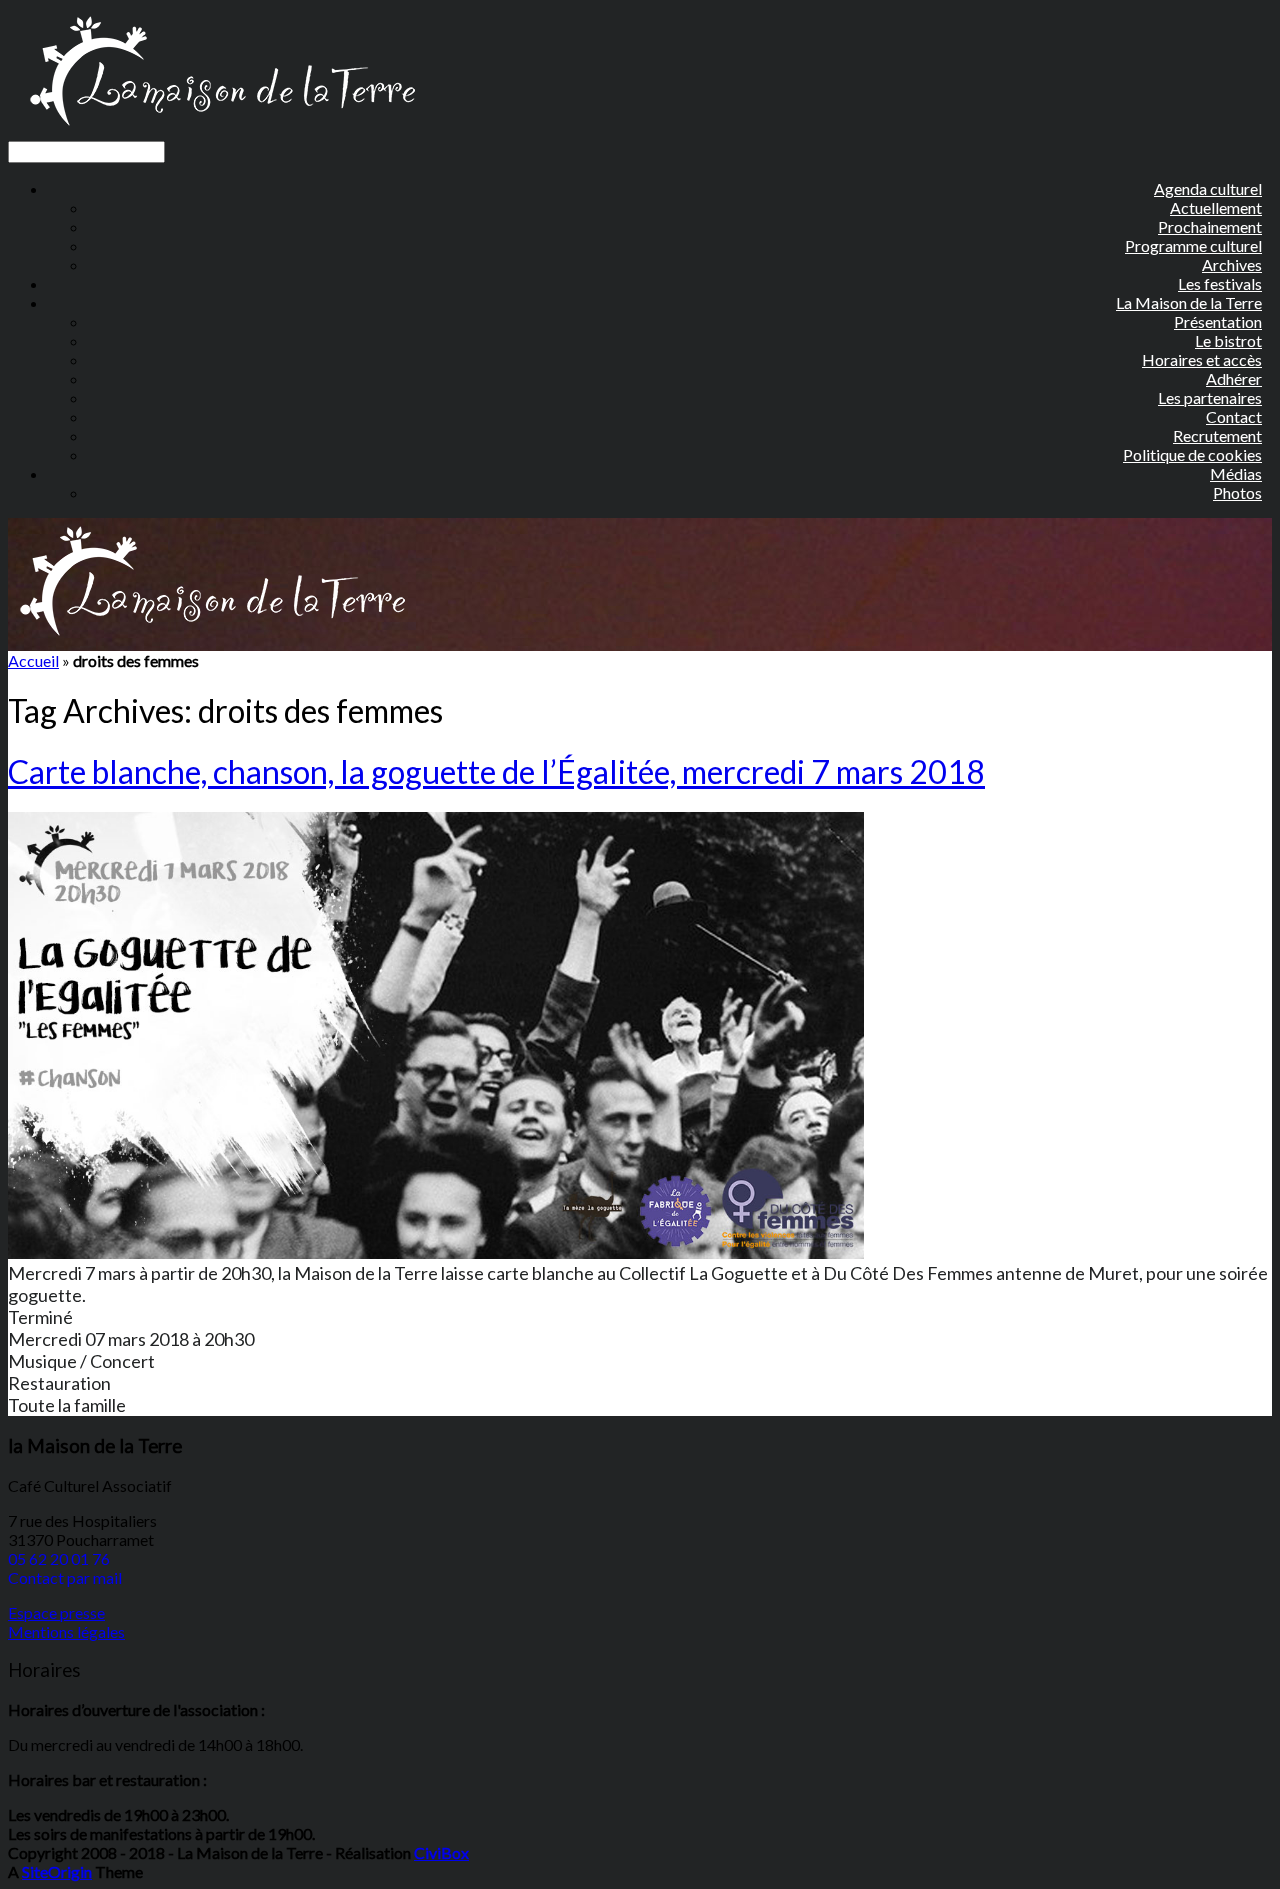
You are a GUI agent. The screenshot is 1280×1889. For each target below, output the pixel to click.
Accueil (33, 660)
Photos (1237, 492)
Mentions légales (66, 1631)
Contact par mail (65, 1577)
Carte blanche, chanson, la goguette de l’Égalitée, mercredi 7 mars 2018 (496, 771)
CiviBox (441, 1852)
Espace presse (56, 1612)
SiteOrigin (57, 1871)
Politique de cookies (1192, 454)
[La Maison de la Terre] (221, 131)
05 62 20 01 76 (59, 1558)
